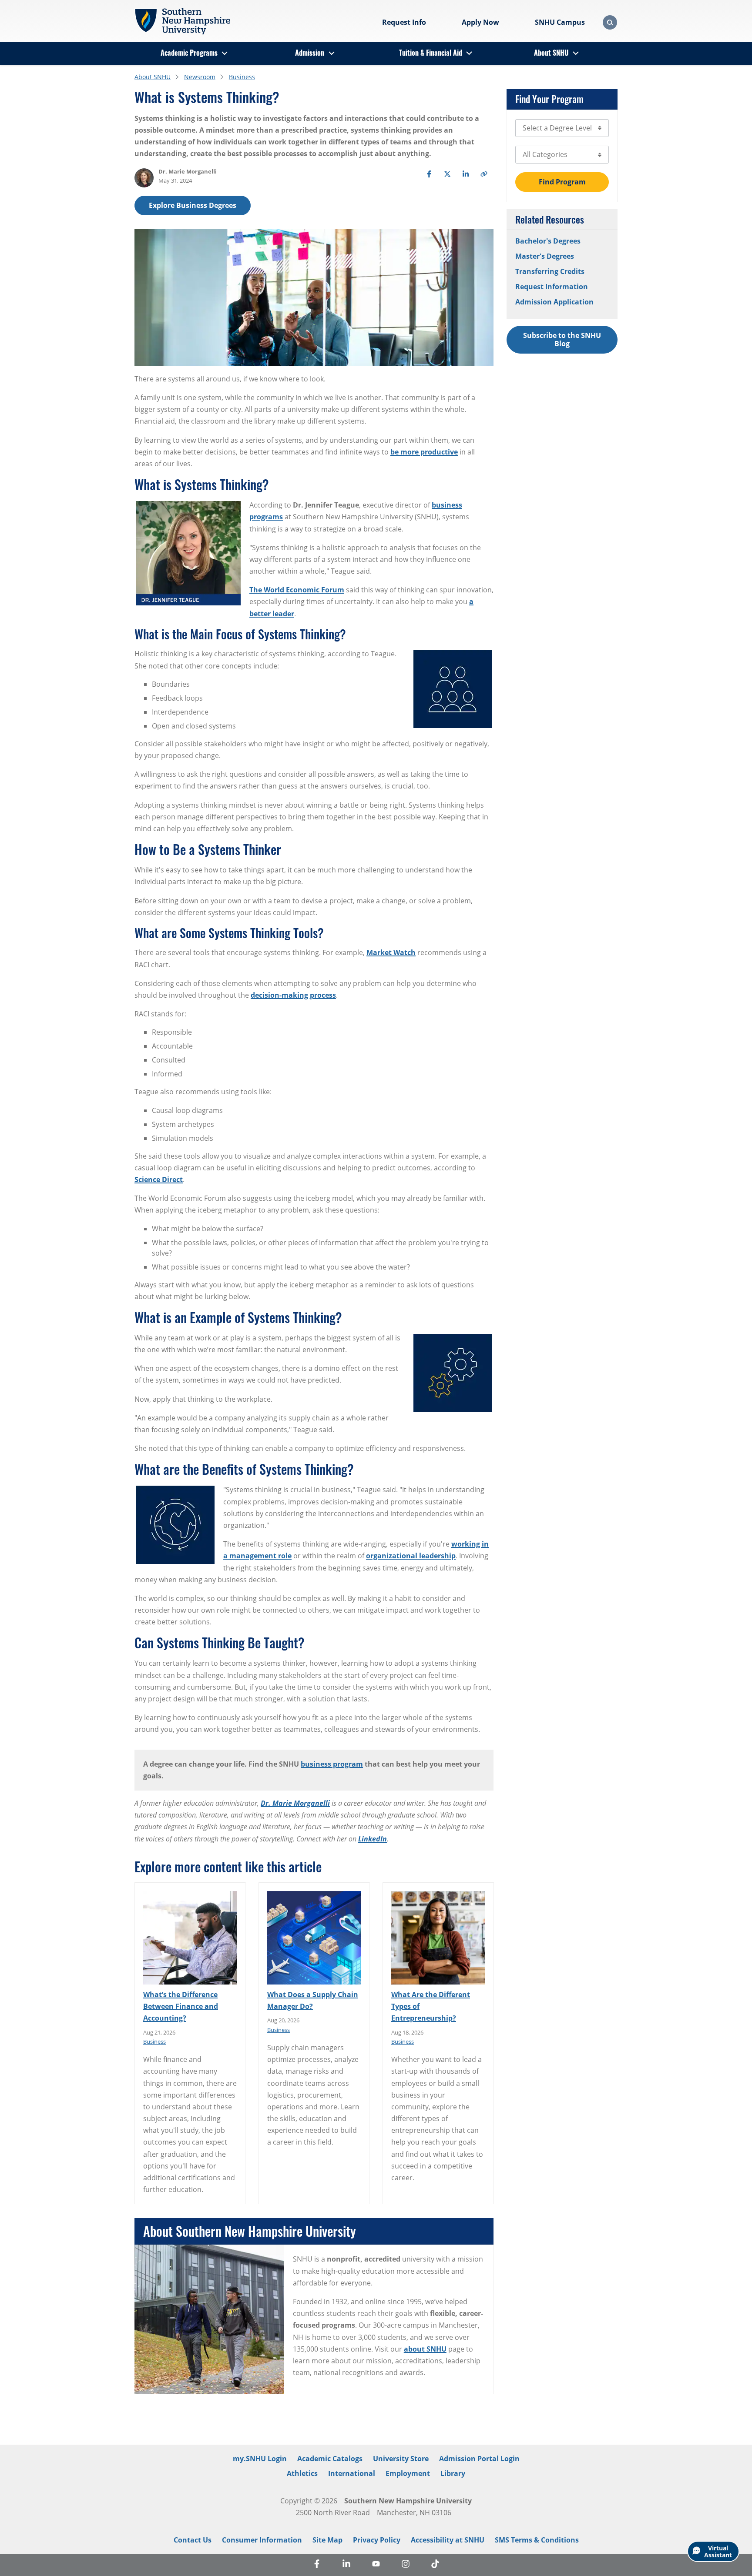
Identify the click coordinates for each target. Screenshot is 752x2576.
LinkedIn (373, 1839)
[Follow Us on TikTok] (435, 2565)
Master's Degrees (545, 256)
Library (453, 2473)
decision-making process (293, 995)
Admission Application (554, 302)
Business (242, 77)
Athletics (302, 2473)
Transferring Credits (550, 271)
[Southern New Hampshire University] (182, 21)
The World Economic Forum (297, 590)
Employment (408, 2473)
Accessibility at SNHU (448, 2540)
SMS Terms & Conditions (537, 2540)
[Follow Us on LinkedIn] (346, 2565)
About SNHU (551, 53)
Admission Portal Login (479, 2459)
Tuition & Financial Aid (431, 53)
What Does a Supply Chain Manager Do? (313, 2000)
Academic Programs (189, 53)
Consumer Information (262, 2540)
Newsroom (200, 77)
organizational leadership (411, 1556)
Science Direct (159, 1179)
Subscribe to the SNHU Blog (562, 339)
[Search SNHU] (610, 22)
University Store (401, 2459)
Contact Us (193, 2540)
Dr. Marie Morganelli (295, 1803)
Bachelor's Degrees (548, 241)
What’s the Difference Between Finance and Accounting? (181, 2006)
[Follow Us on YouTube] (376, 2565)
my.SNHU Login (260, 2459)
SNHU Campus (560, 22)
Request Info (404, 22)
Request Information (552, 287)
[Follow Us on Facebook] (317, 2565)
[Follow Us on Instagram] (406, 2565)
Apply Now (480, 22)
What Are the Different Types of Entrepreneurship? (431, 2006)
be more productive (424, 452)
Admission (310, 53)
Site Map (327, 2540)
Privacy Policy (377, 2540)
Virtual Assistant (718, 2551)
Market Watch (391, 952)
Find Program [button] (562, 182)
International (352, 2473)
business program (332, 1764)
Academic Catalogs (330, 2459)
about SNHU (425, 2349)
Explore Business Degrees (193, 205)
